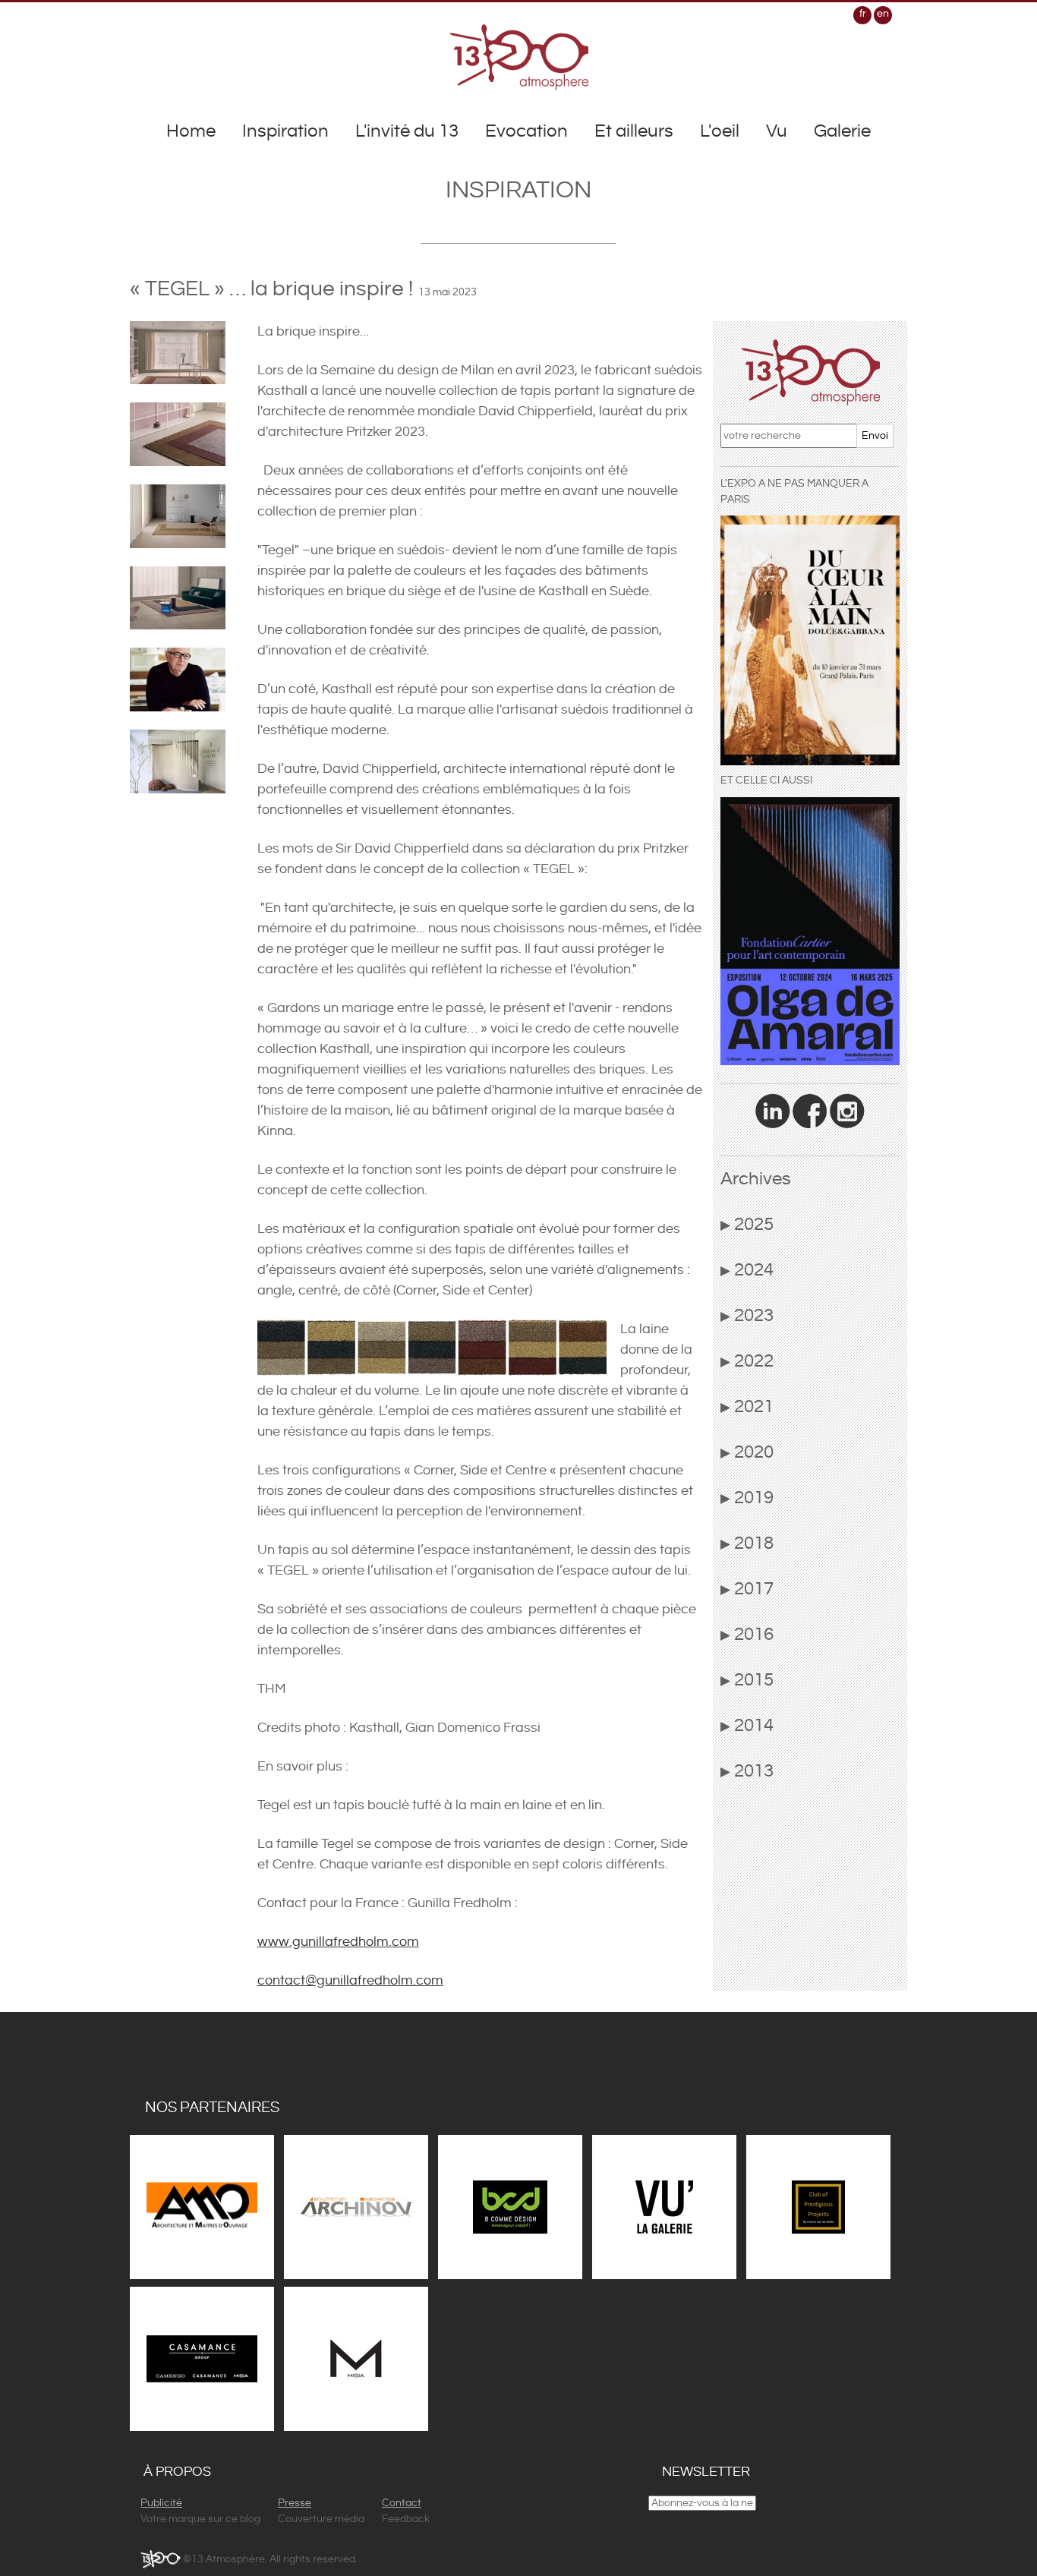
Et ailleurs (634, 131)
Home (191, 131)
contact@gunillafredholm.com (350, 1980)
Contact (402, 2503)
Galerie (842, 131)
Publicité (161, 2503)
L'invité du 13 (407, 131)
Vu (777, 131)
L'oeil (720, 131)
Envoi (875, 436)
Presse (295, 2503)
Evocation (526, 131)
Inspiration (285, 131)
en (883, 14)
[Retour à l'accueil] (519, 57)
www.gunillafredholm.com (338, 1942)
